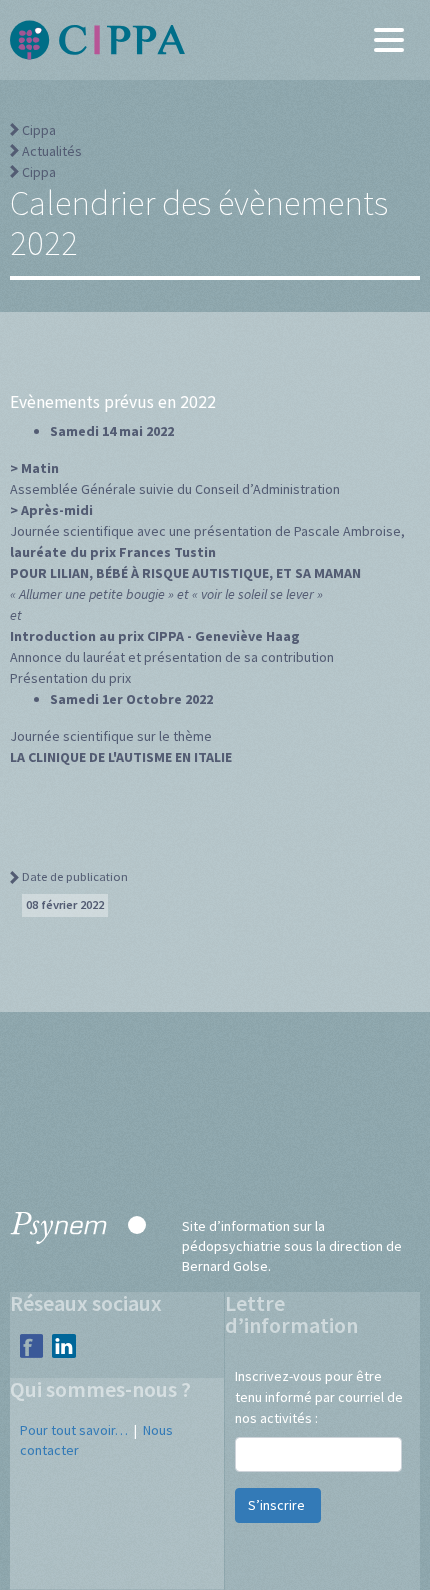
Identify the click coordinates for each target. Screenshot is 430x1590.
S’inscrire (278, 1505)
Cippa (39, 130)
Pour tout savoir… (74, 1430)
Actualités (52, 151)
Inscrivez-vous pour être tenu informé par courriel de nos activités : (319, 1397)
